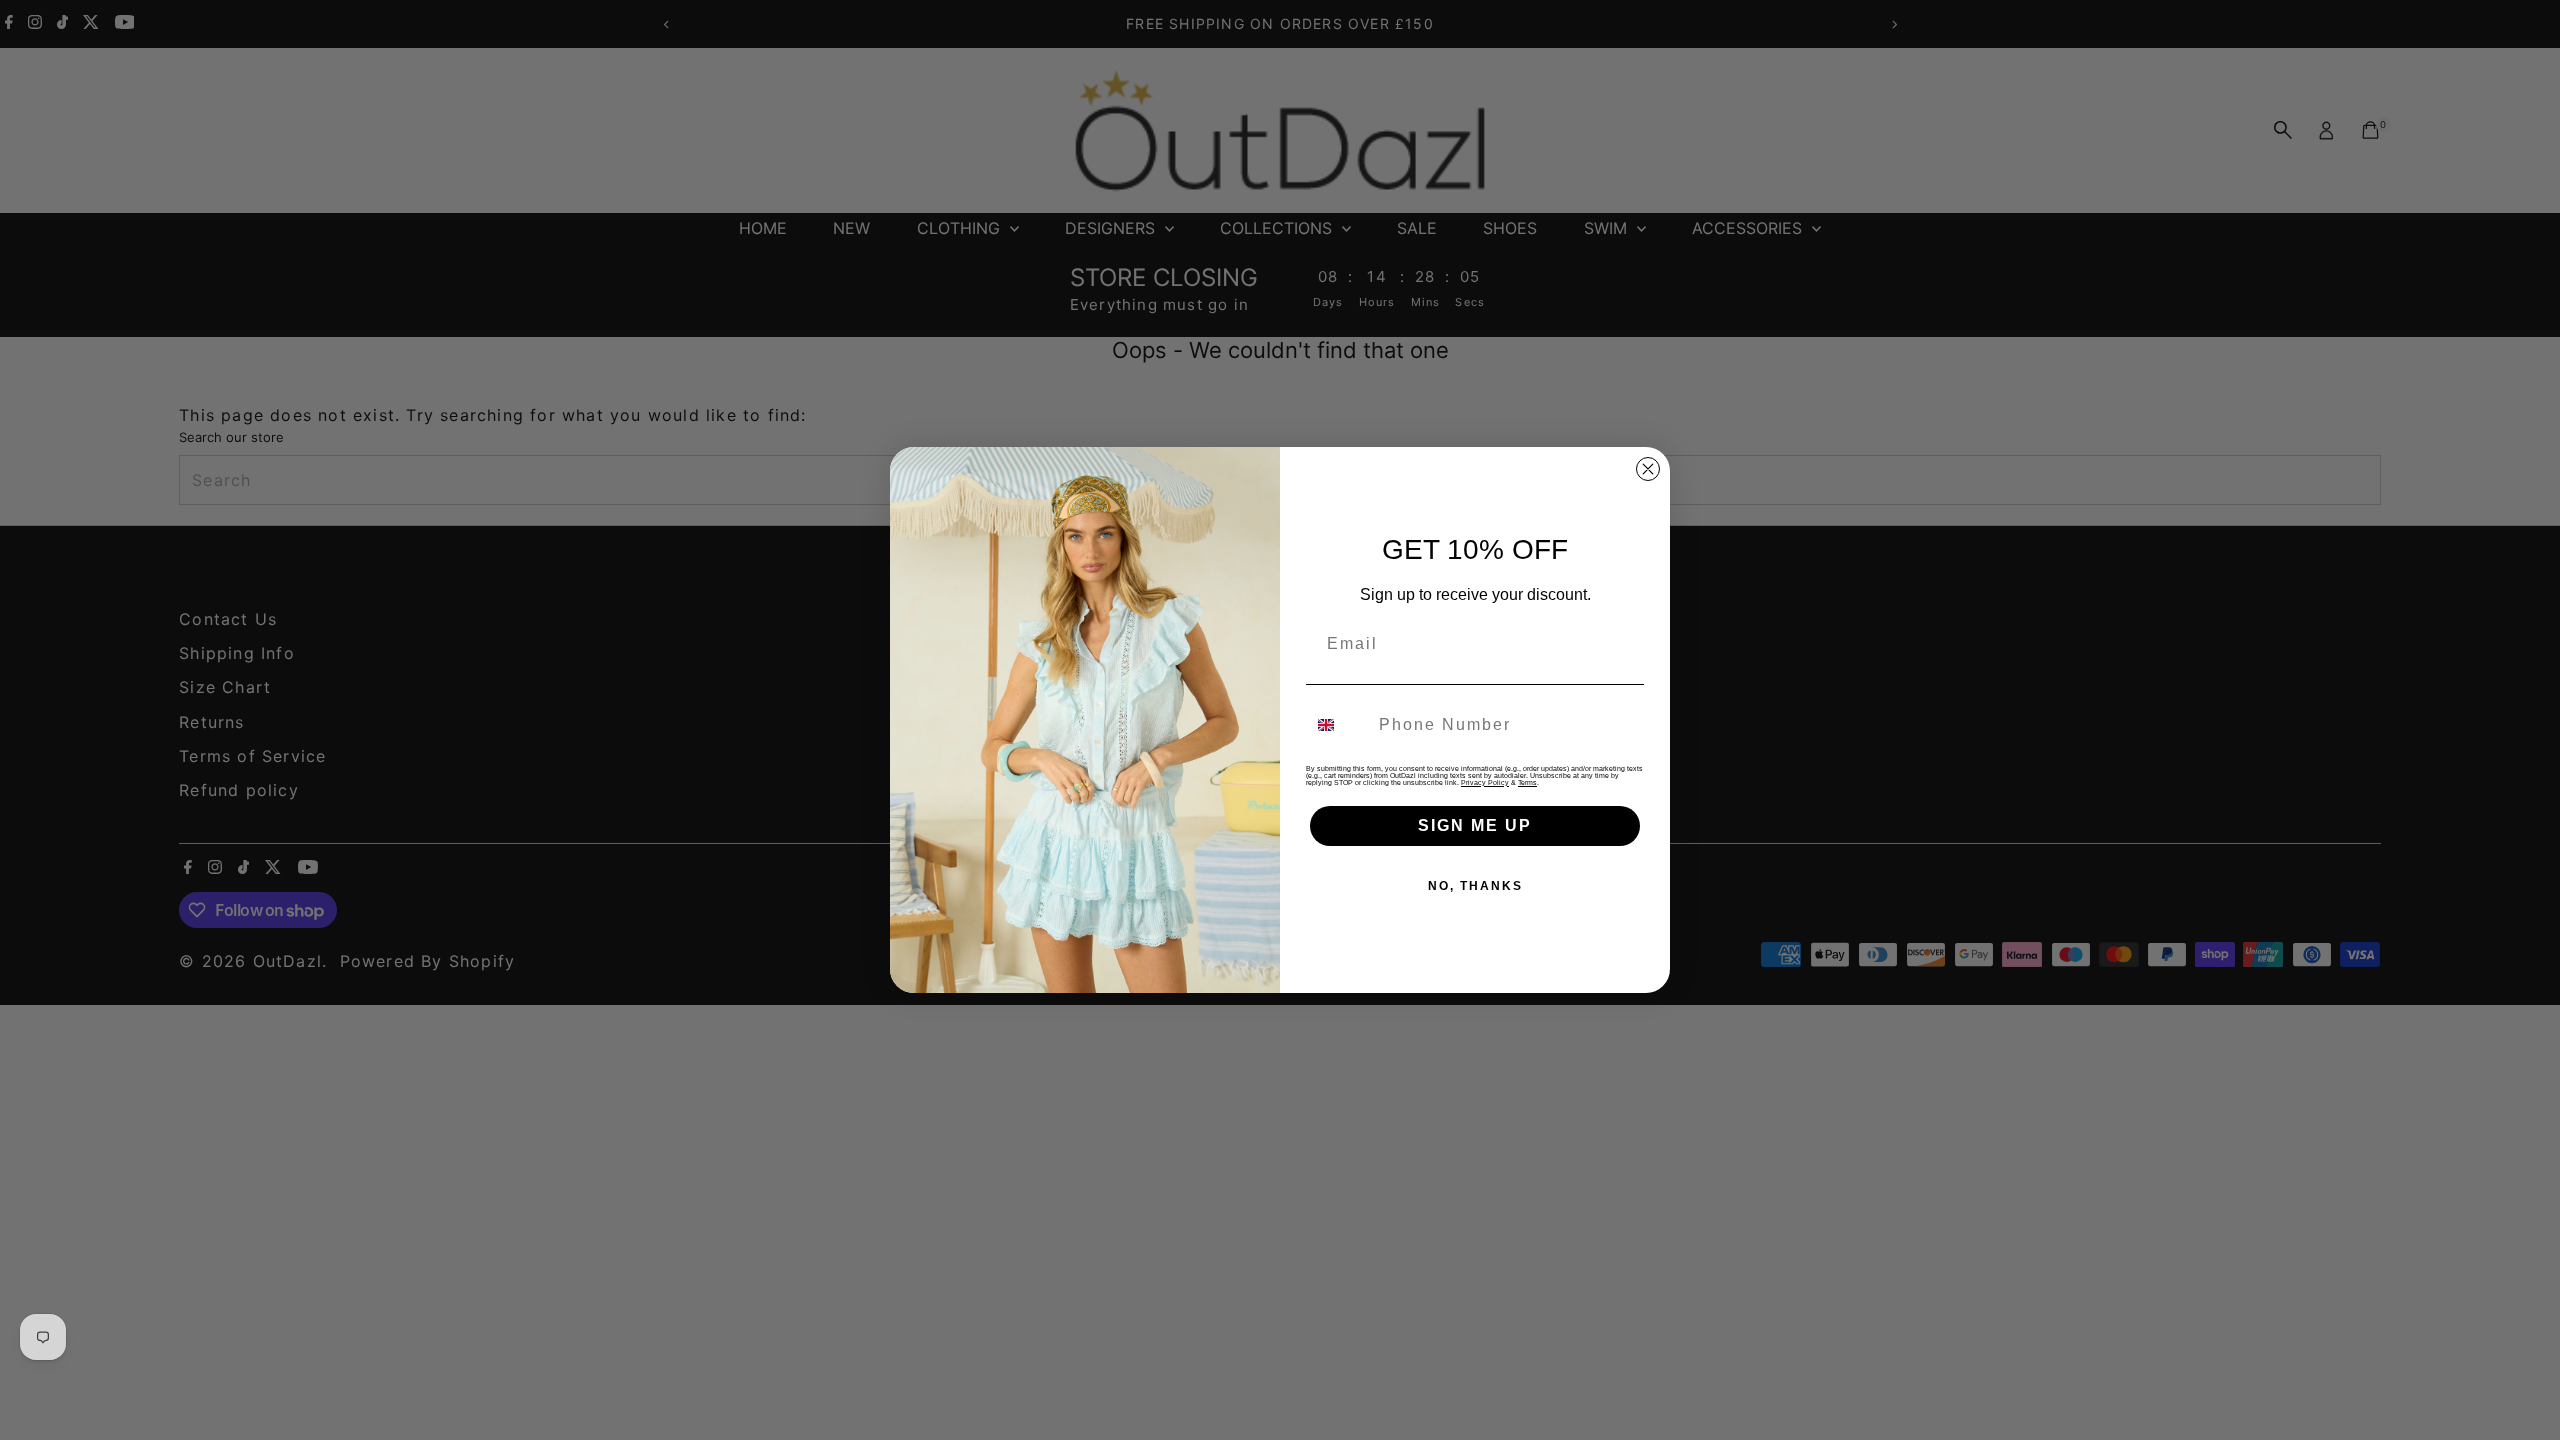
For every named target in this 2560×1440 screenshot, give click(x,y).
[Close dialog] (1648, 469)
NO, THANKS (1475, 886)
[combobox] (1338, 725)
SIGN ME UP (1475, 825)
